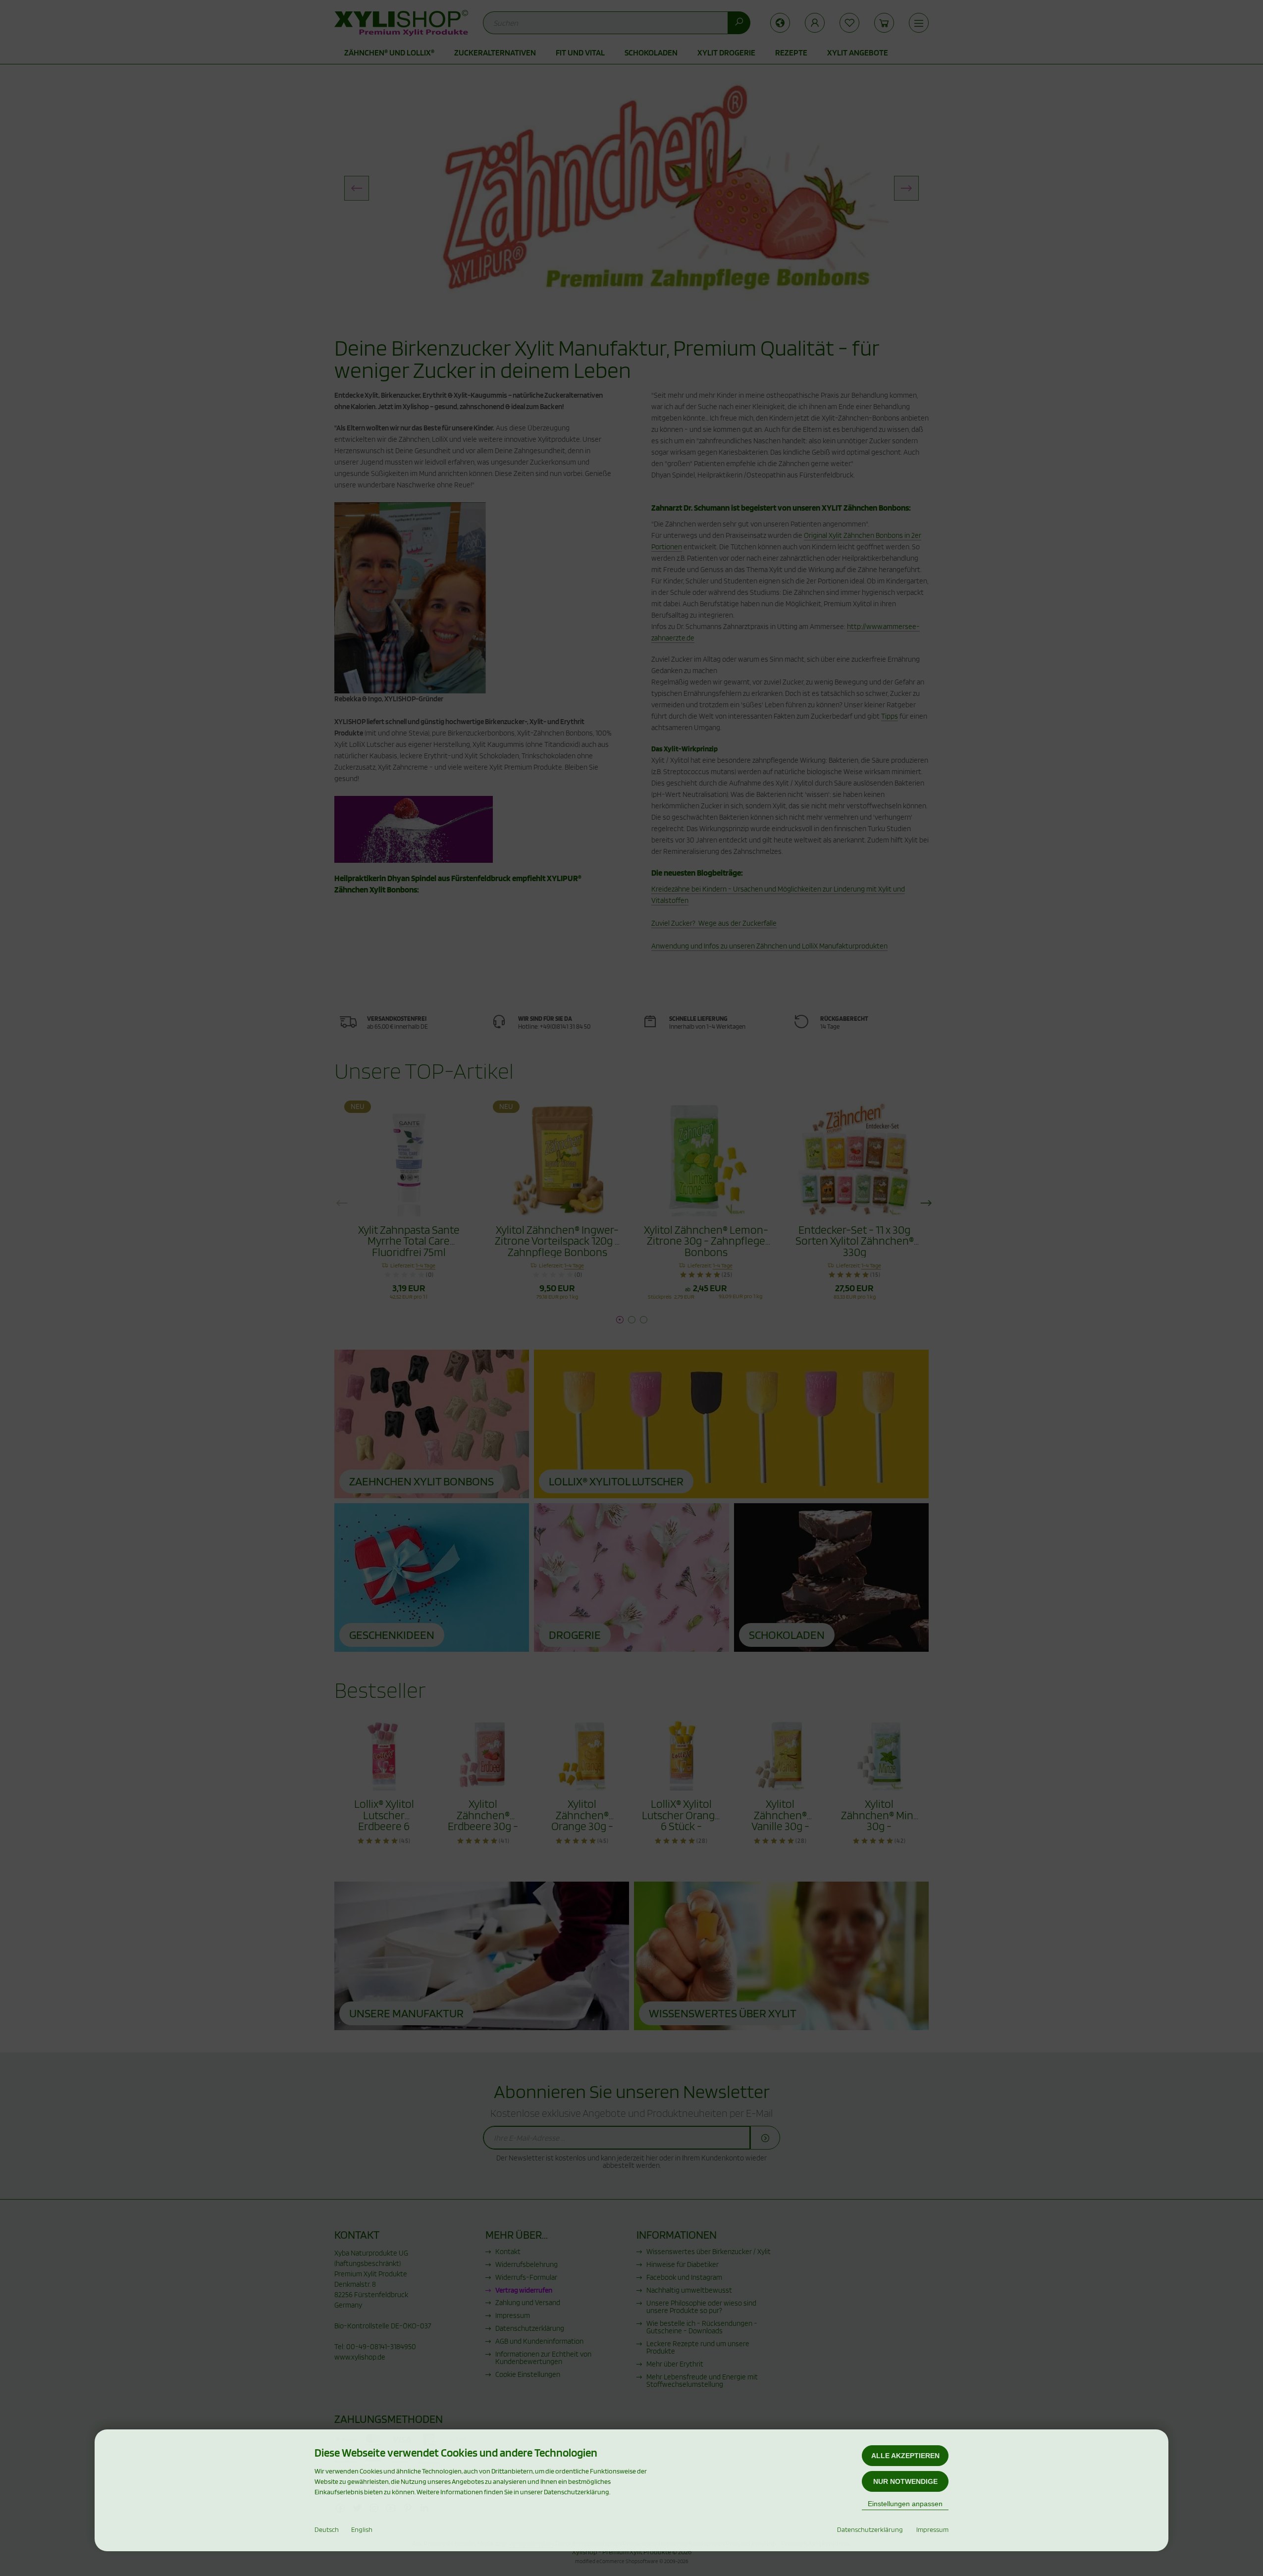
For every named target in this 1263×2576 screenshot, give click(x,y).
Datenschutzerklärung (870, 2529)
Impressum (932, 2529)
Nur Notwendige (905, 2481)
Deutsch (327, 2529)
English (362, 2529)
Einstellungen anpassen (905, 2504)
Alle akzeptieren (905, 2456)
